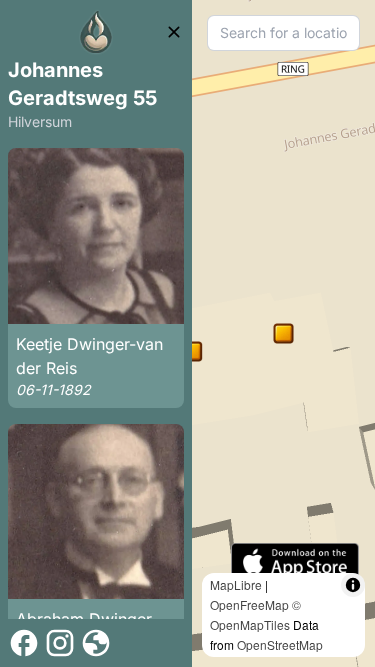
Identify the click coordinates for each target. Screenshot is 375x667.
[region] (283, 333)
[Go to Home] (96, 32)
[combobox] (283, 33)
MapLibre (236, 584)
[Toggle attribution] (353, 585)
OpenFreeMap (249, 604)
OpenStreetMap (280, 644)
